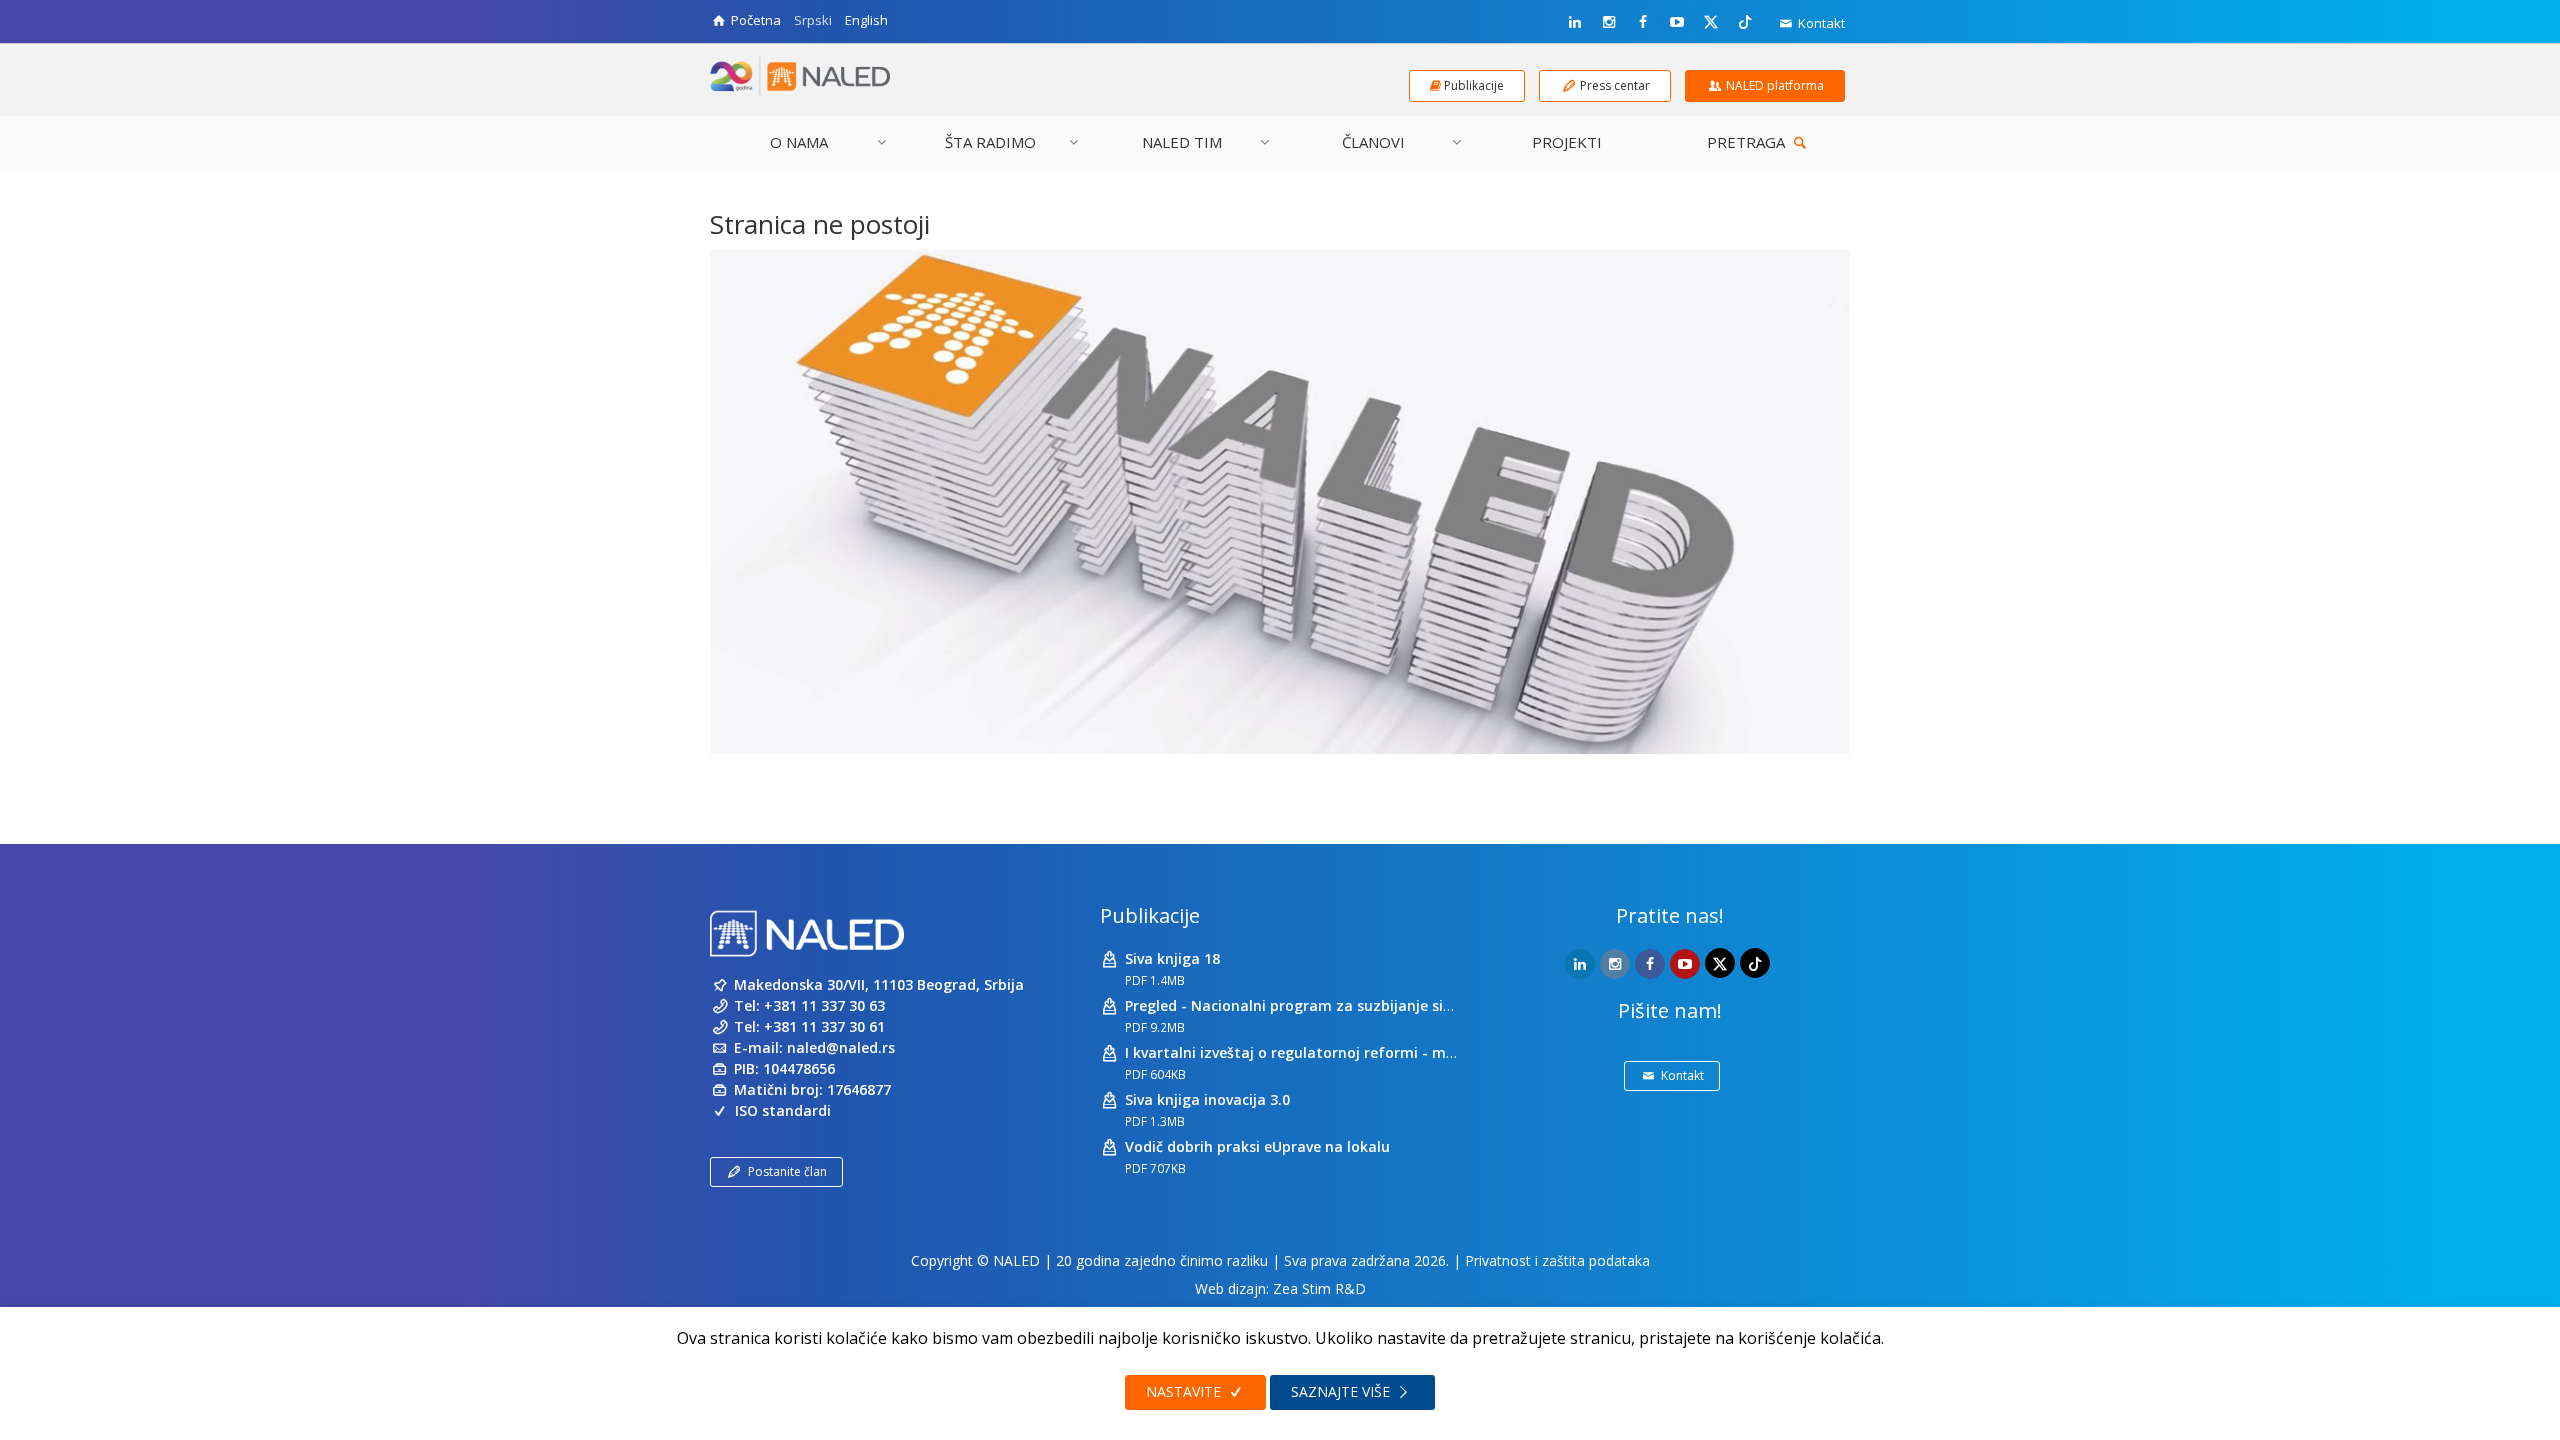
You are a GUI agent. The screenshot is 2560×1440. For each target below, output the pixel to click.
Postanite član (787, 1171)
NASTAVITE (1185, 1391)
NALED (1016, 1260)
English (866, 20)
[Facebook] (1643, 22)
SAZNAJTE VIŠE (1342, 1391)
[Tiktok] (1745, 21)
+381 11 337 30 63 (824, 1005)
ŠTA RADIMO (990, 142)
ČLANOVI (1373, 142)
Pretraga (1748, 142)
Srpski (813, 20)
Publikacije (1150, 915)
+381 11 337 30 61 (824, 1026)
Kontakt (1820, 23)
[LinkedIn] (1575, 22)
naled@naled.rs (841, 1047)
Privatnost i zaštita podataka (1557, 1260)
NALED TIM (1182, 142)
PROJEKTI (1567, 142)
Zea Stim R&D (1319, 1288)
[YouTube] (1677, 22)
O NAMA (799, 142)
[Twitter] (1711, 21)
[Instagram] (1609, 22)
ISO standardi (783, 1110)
